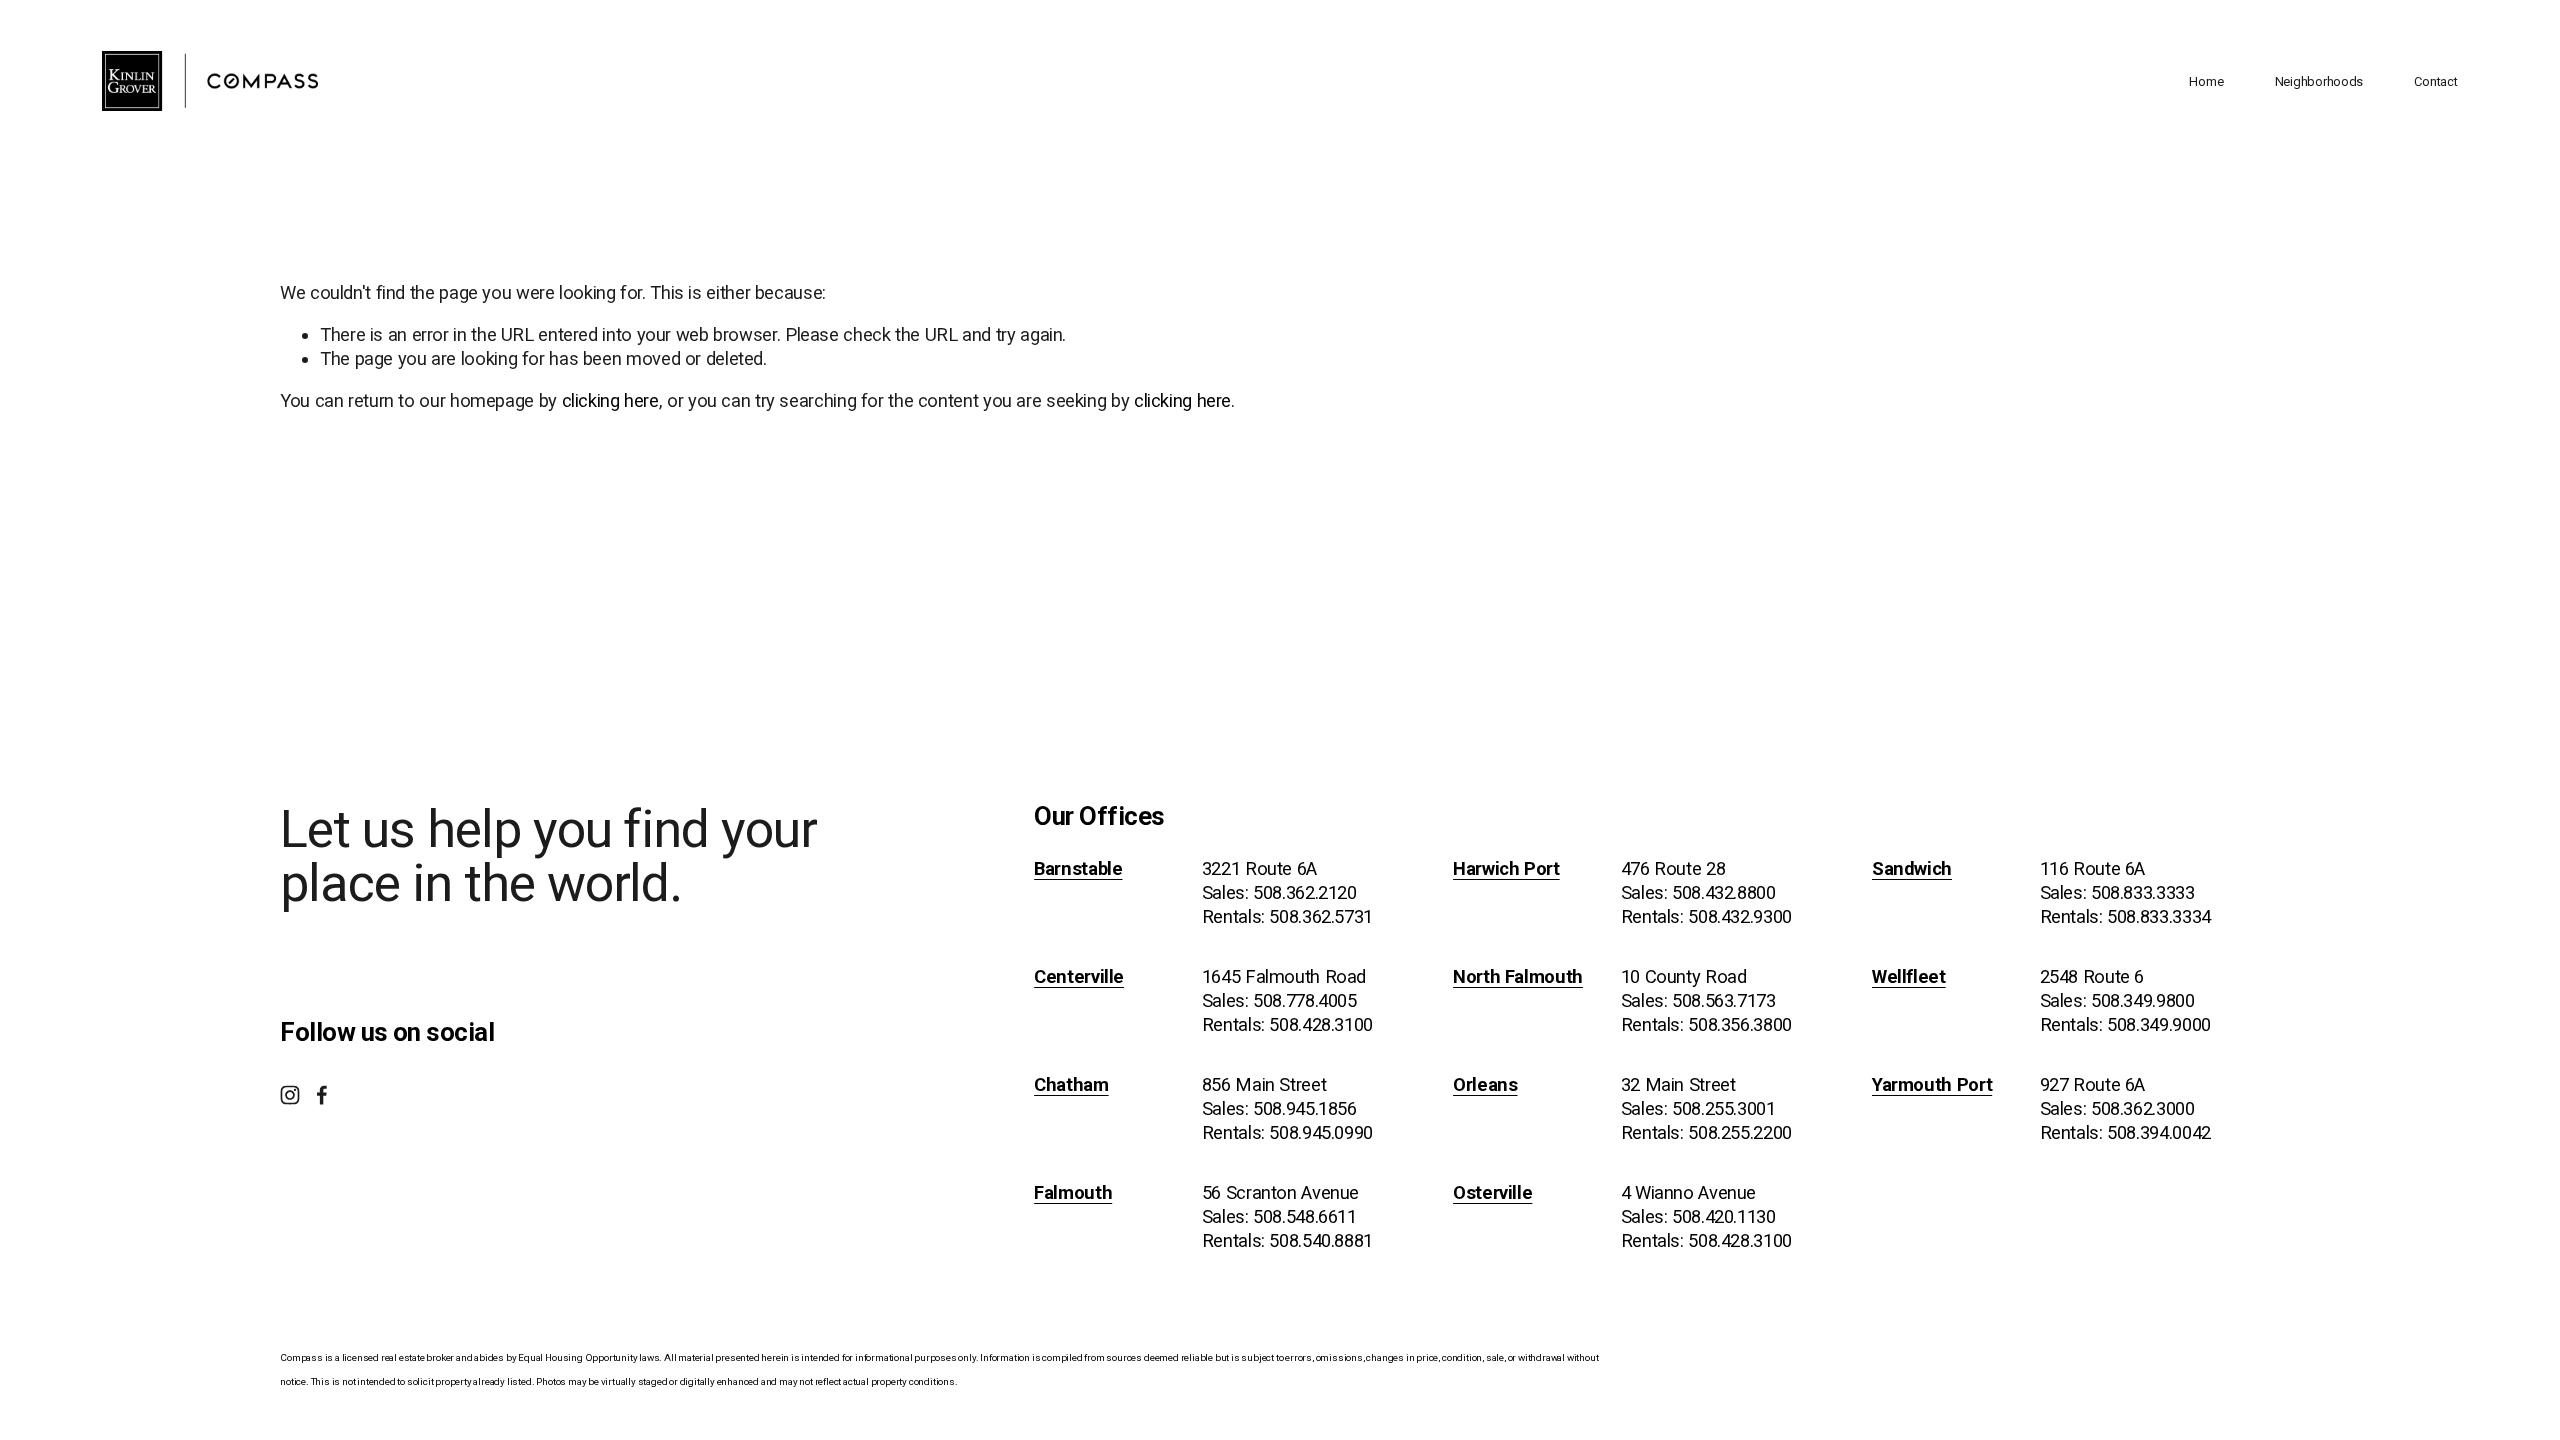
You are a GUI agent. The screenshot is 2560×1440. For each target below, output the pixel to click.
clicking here (610, 400)
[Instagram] (290, 1095)
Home (2206, 81)
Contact (2435, 81)
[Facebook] (322, 1095)
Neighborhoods (2319, 81)
